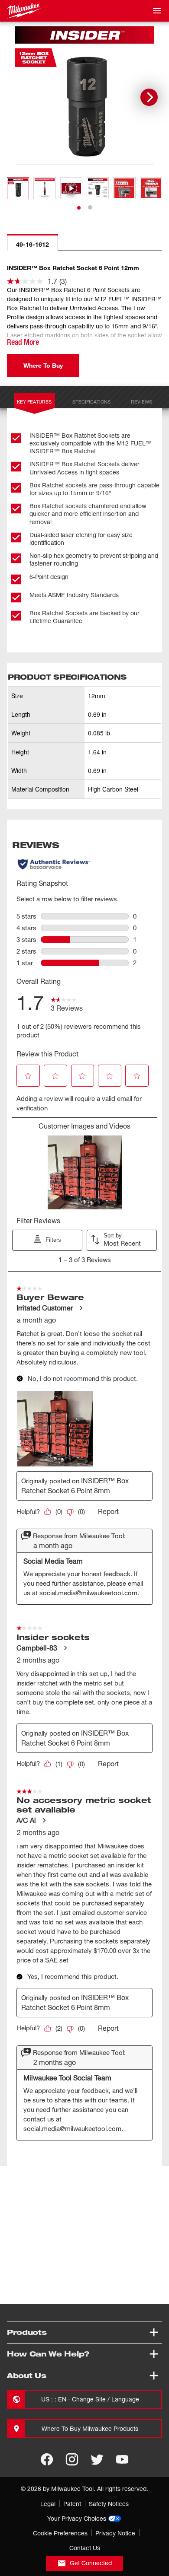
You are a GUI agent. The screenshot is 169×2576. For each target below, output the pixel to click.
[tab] (79, 208)
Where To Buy (43, 365)
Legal (48, 2504)
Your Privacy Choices (77, 2518)
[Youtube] (122, 2459)
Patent (72, 2504)
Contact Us (85, 2548)
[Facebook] (47, 2459)
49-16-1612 (32, 244)
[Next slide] (149, 97)
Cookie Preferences (60, 2533)
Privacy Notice (115, 2533)
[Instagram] (72, 2459)
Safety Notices (109, 2504)
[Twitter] (97, 2459)
